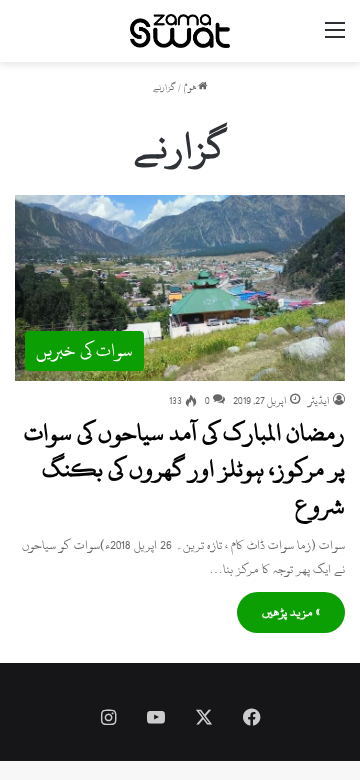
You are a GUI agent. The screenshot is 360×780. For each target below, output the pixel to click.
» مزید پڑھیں (291, 612)
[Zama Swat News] (180, 31)
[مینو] (335, 38)
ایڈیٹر (319, 401)
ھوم (191, 87)
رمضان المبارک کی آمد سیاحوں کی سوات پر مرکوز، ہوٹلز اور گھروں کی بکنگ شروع (184, 469)
